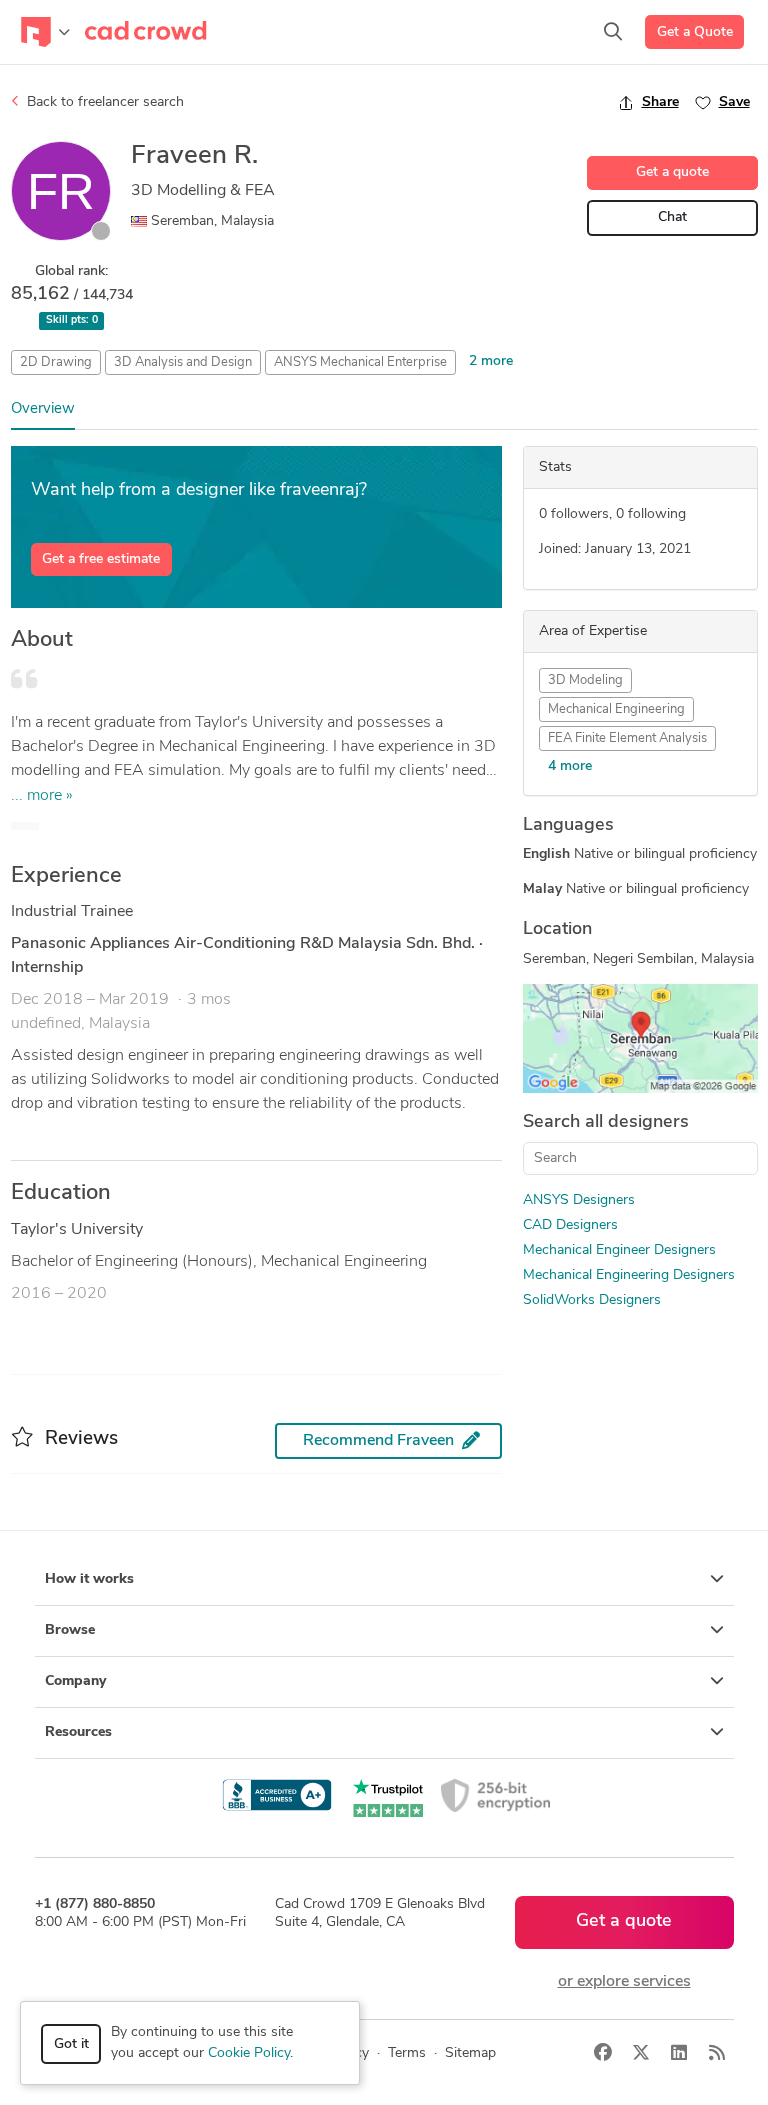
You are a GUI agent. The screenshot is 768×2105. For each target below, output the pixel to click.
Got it (71, 2044)
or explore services (624, 1982)
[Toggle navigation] (45, 32)
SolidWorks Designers (592, 1300)
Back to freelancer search (103, 102)
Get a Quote (695, 32)
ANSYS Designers (579, 1200)
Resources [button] (78, 1732)
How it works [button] (89, 1579)
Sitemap (470, 2053)
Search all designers (606, 1123)
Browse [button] (70, 1630)
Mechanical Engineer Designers (619, 1250)
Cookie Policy (249, 2053)
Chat (672, 217)
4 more (570, 766)
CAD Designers (570, 1225)
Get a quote (672, 172)
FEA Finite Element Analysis (627, 738)
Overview (43, 409)
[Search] (613, 32)
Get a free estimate (101, 559)
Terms (407, 2053)
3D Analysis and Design (183, 362)
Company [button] (75, 1681)
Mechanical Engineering (616, 709)
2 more (491, 361)
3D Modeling (585, 680)
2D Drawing (56, 362)
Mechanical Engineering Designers (629, 1275)
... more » (42, 796)
